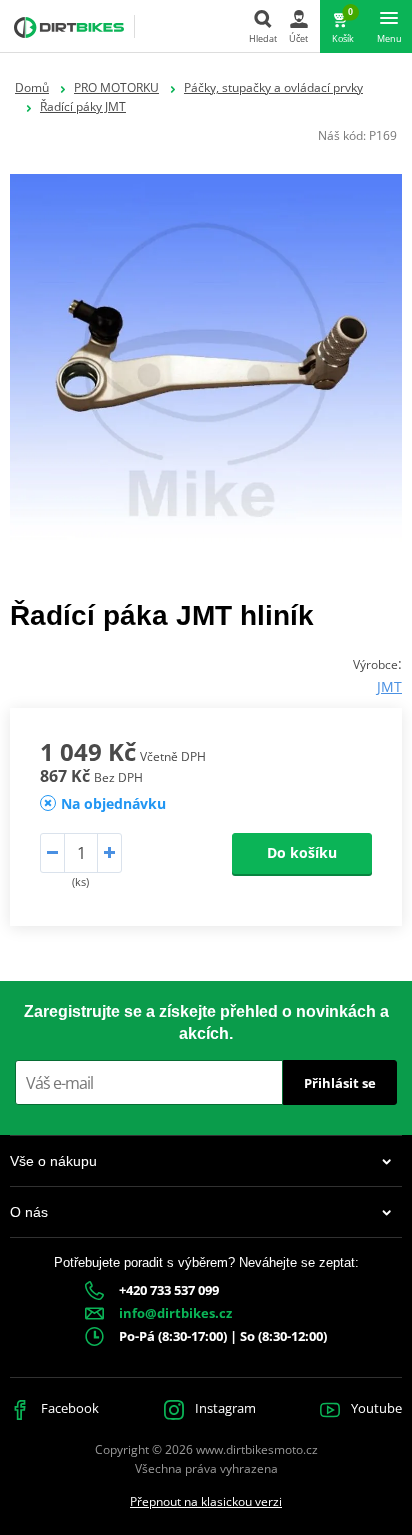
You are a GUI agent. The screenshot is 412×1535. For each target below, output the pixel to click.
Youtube (375, 1408)
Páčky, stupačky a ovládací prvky (273, 87)
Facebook (68, 1408)
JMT (389, 686)
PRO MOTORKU (116, 87)
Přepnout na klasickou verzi (206, 1501)
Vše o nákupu (53, 1161)
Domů (32, 87)
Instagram (224, 1408)
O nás (29, 1212)
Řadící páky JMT (83, 106)
